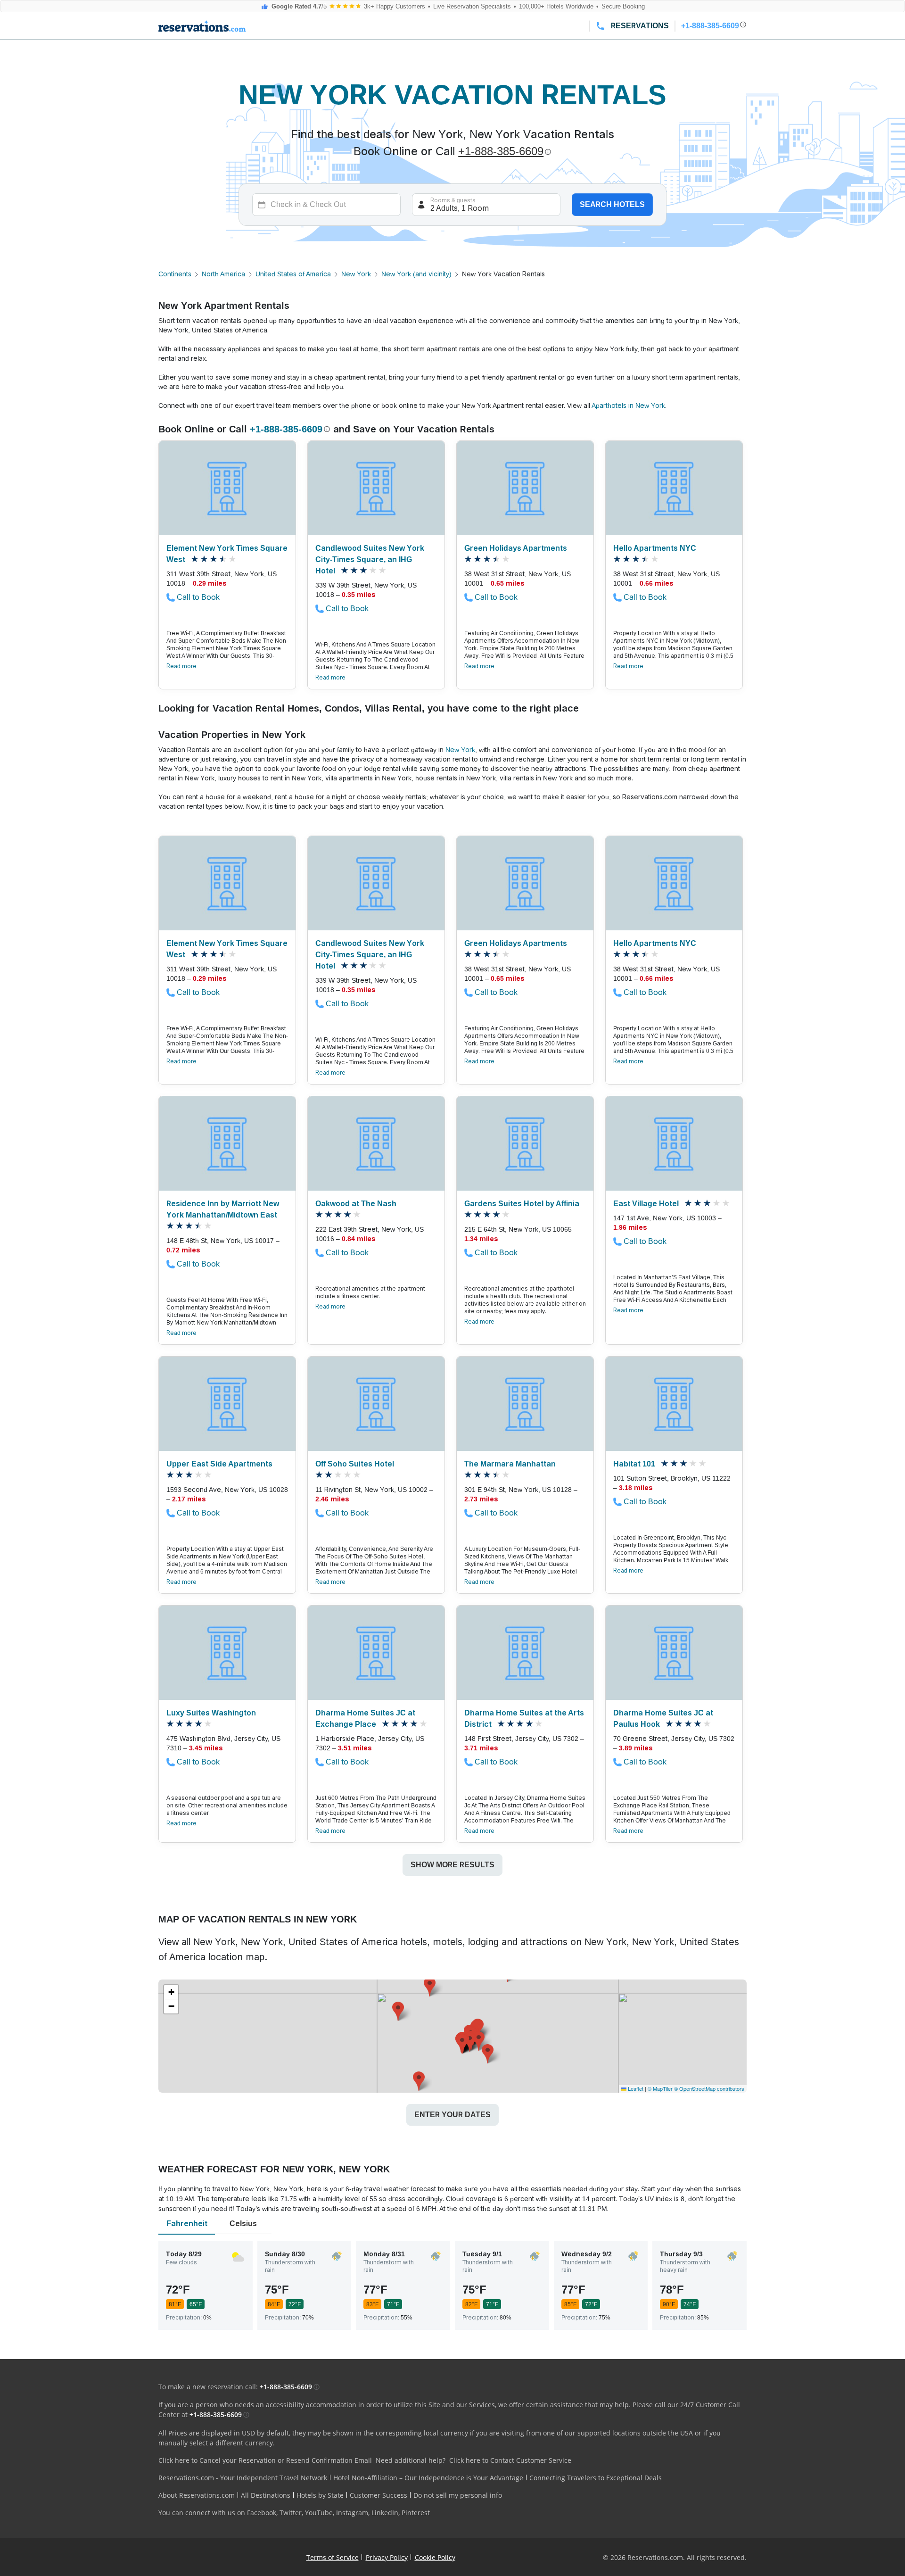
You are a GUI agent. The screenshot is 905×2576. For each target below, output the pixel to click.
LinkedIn (385, 2513)
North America (223, 274)
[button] (470, 2042)
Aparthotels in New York (628, 406)
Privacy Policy (387, 2557)
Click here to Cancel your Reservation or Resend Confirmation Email (265, 2460)
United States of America (293, 274)
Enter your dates (452, 2115)
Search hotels (612, 204)
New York (356, 274)
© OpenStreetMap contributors (709, 2088)
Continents (175, 274)
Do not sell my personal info (458, 2495)
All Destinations (266, 2495)
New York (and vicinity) (416, 274)
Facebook (262, 2513)
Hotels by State (320, 2495)
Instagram (352, 2513)
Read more (181, 666)
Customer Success (378, 2495)
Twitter (291, 2513)
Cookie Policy (435, 2557)
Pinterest (416, 2513)
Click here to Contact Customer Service (510, 2460)
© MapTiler (660, 2088)
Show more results (452, 1865)
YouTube (319, 2513)
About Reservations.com (197, 2495)
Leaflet (635, 2088)
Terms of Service (333, 2557)
